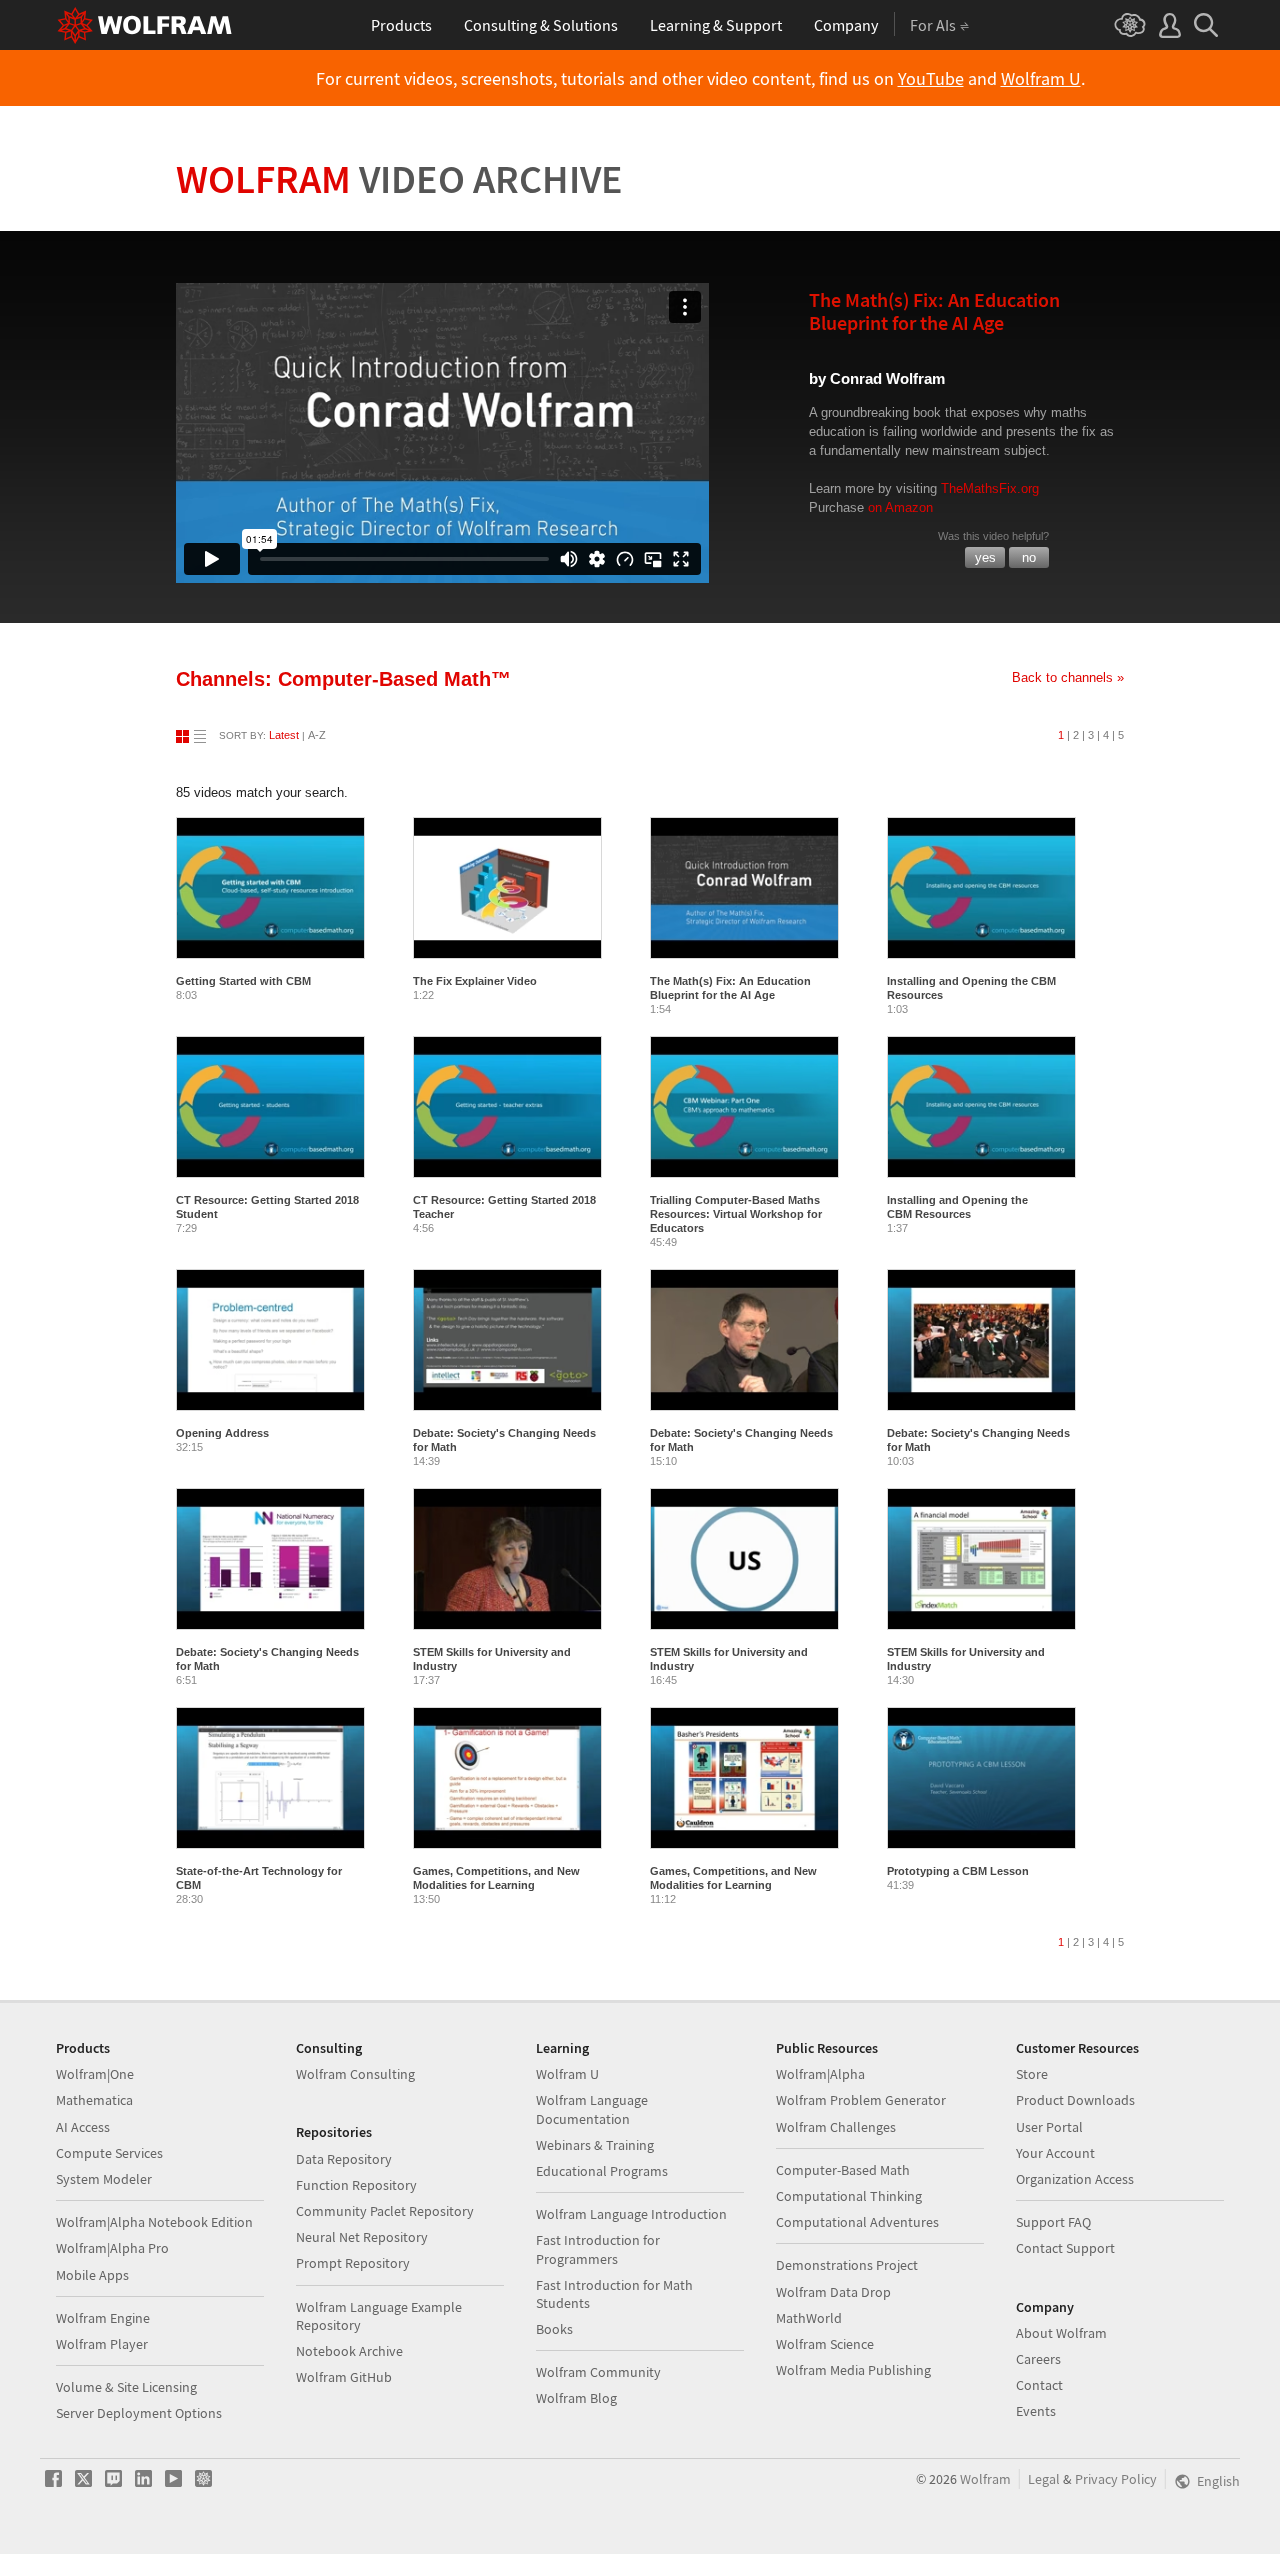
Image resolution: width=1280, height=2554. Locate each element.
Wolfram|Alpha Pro (112, 2248)
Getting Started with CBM (243, 981)
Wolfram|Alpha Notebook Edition (154, 2222)
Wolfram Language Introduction (631, 2214)
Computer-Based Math (843, 2170)
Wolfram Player (102, 2344)
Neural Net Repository (362, 2237)
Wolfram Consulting (355, 2074)
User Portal (1049, 2127)
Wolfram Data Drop (833, 2292)
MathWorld (809, 2318)
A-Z (317, 735)
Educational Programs (602, 2171)
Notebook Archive (349, 2351)
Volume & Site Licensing (126, 2387)
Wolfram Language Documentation (592, 2109)
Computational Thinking (849, 2196)
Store (1032, 2074)
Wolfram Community (598, 2372)
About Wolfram (1061, 2333)
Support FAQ (1053, 2222)
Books (554, 2329)
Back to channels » (1068, 677)
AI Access (83, 2127)
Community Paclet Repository (385, 2211)
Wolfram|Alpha (820, 2074)
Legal (1044, 2479)
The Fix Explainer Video (475, 981)
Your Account (1055, 2153)
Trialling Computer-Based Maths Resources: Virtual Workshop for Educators (736, 1214)
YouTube (931, 79)
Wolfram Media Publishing (853, 2370)
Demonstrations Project (847, 2265)
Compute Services (109, 2153)
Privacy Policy (1116, 2479)
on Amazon (900, 507)
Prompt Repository (353, 2263)
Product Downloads (1075, 2100)
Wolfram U (1041, 79)
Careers (1038, 2359)
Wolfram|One (95, 2074)
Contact (1039, 2385)
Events (1036, 2411)
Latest (284, 735)
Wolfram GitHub (344, 2377)
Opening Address (222, 1433)
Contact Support (1065, 2248)
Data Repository (344, 2159)
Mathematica (94, 2100)
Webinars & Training (595, 2145)
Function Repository (356, 2185)
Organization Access (1075, 2179)
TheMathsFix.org (990, 488)
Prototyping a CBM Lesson (958, 1871)
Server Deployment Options (139, 2413)
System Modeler (104, 2179)
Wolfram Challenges (836, 2127)
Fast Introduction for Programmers (598, 2249)
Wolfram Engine (103, 2318)
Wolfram (399, 179)
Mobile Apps (92, 2275)
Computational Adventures (857, 2222)
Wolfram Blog (576, 2398)
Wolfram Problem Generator (861, 2100)
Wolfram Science (825, 2344)
